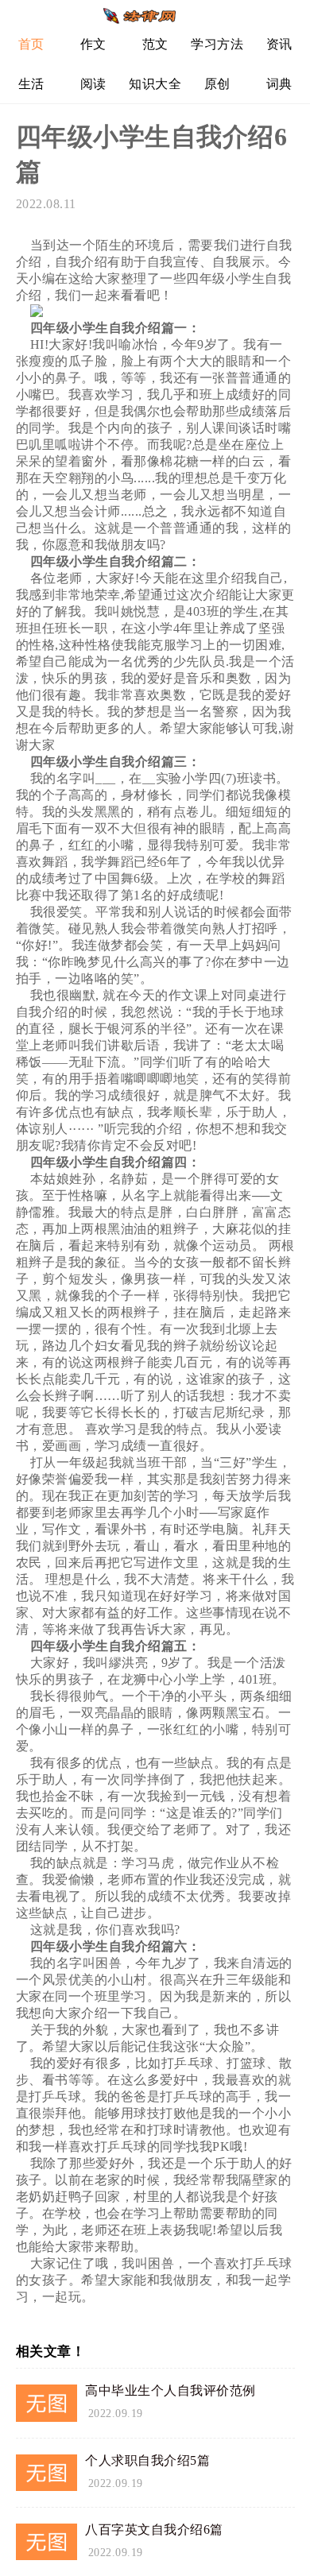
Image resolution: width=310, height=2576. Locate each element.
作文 (93, 44)
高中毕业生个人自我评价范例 (170, 2390)
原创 (217, 84)
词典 (279, 84)
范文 (155, 44)
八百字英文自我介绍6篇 (154, 2530)
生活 (31, 84)
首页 (31, 44)
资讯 (279, 44)
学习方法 (217, 44)
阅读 (93, 84)
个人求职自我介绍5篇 (147, 2460)
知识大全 (155, 84)
